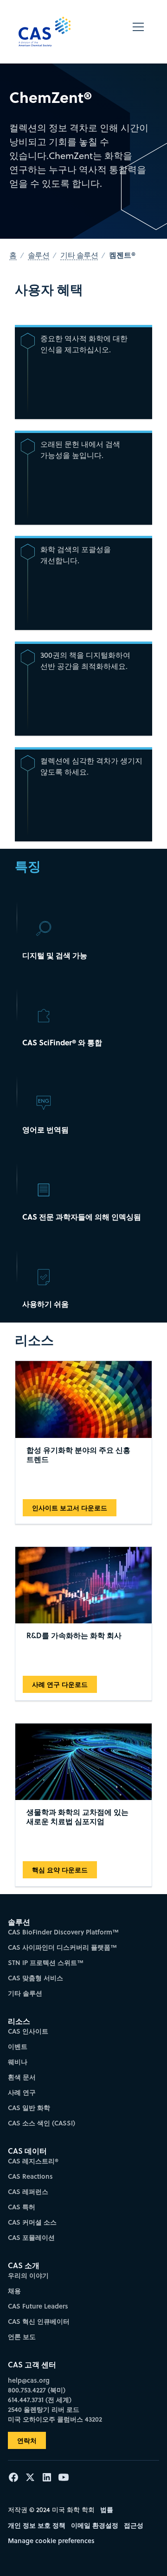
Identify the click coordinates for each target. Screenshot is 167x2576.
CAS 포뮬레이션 (31, 2237)
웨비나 (18, 2062)
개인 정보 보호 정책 (37, 2525)
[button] (138, 32)
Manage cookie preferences (51, 2541)
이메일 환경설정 (95, 2525)
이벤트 (18, 2046)
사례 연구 (22, 2092)
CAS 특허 (22, 2207)
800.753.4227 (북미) (37, 2390)
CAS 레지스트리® (33, 2161)
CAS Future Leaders (38, 2306)
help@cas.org (29, 2380)
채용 (14, 2291)
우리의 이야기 (28, 2275)
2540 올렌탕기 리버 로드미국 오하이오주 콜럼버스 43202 (55, 2414)
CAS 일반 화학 (29, 2108)
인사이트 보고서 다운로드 (70, 1508)
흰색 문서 (22, 2077)
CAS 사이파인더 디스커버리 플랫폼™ (62, 1947)
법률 (107, 2509)
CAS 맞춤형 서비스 (35, 1978)
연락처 (27, 2440)
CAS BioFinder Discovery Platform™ (63, 1932)
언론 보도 (22, 2337)
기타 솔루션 (25, 1993)
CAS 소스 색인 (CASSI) (42, 2123)
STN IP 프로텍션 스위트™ (46, 1962)
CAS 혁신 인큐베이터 (39, 2321)
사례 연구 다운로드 (60, 1684)
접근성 (134, 2525)
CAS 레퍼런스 (28, 2191)
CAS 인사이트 (28, 2031)
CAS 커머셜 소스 (32, 2222)
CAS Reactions (30, 2176)
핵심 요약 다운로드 (60, 1870)
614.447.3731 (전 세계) (40, 2400)
